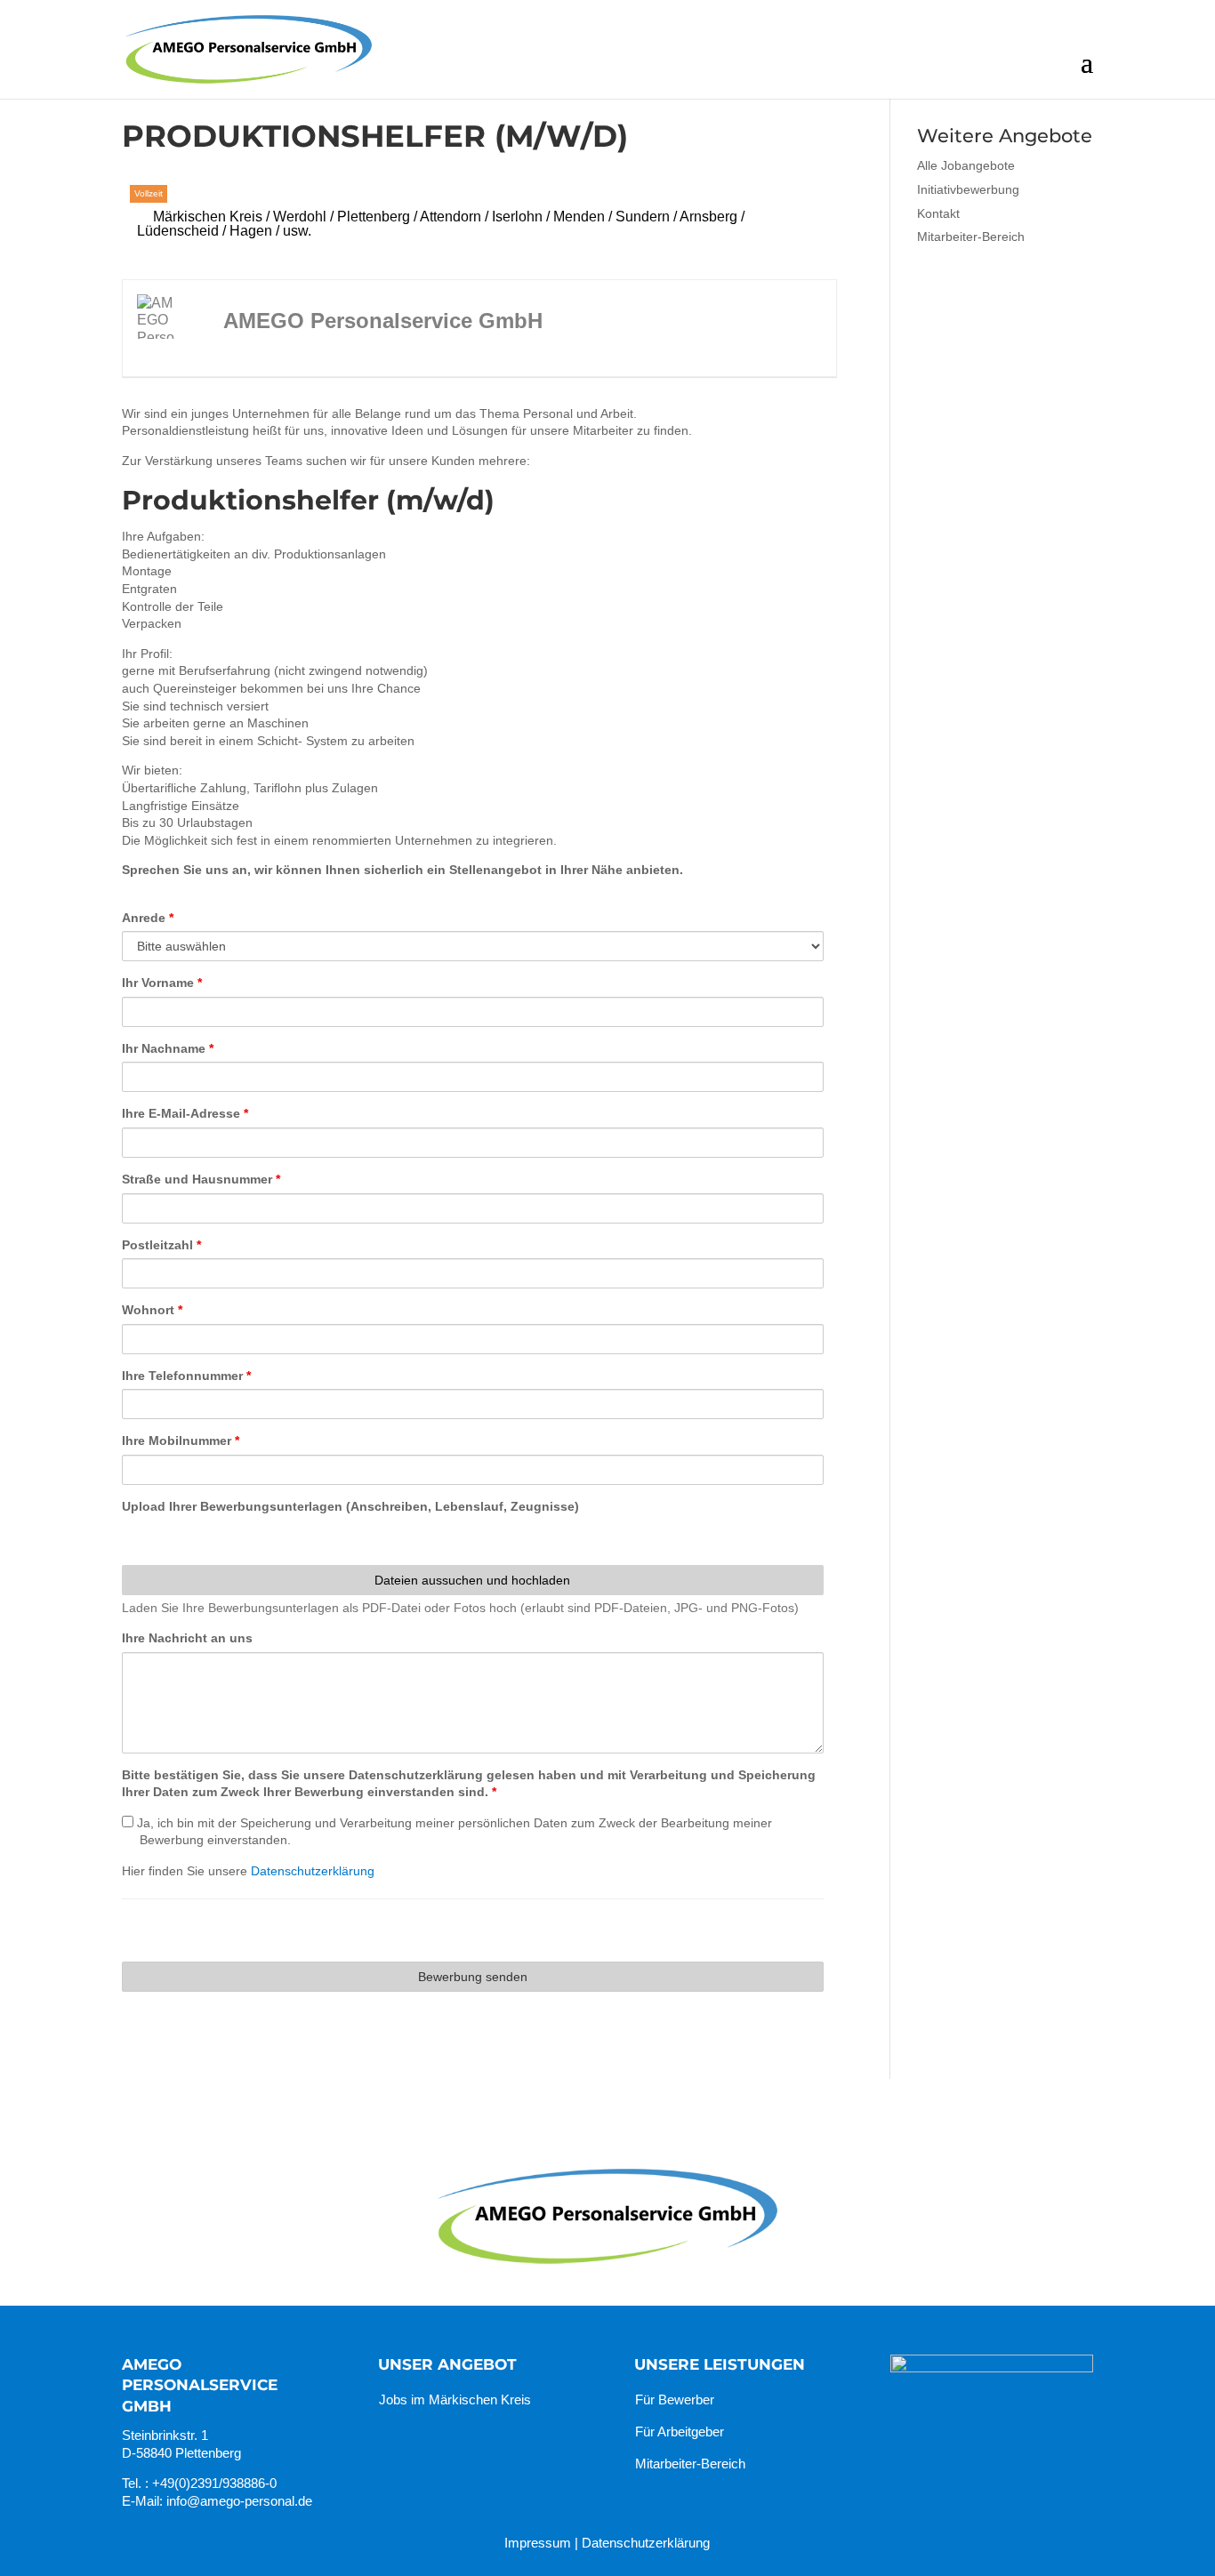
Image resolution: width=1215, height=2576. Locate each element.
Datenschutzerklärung (313, 1871)
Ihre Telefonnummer (186, 1376)
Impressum (538, 2543)
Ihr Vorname (162, 983)
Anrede (148, 918)
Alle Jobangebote (966, 165)
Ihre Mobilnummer (181, 1440)
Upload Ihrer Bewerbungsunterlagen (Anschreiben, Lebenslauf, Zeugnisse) (350, 1506)
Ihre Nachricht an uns (187, 1638)
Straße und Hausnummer (201, 1179)
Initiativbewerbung (968, 189)
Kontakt (938, 213)
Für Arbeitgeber (680, 2432)
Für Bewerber (675, 2399)
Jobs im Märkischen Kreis (455, 2399)
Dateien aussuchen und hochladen (472, 1580)
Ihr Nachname (168, 1048)
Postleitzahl (161, 1245)
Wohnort (152, 1310)
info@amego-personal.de (239, 2501)
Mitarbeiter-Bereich (971, 237)
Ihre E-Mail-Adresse (185, 1113)
